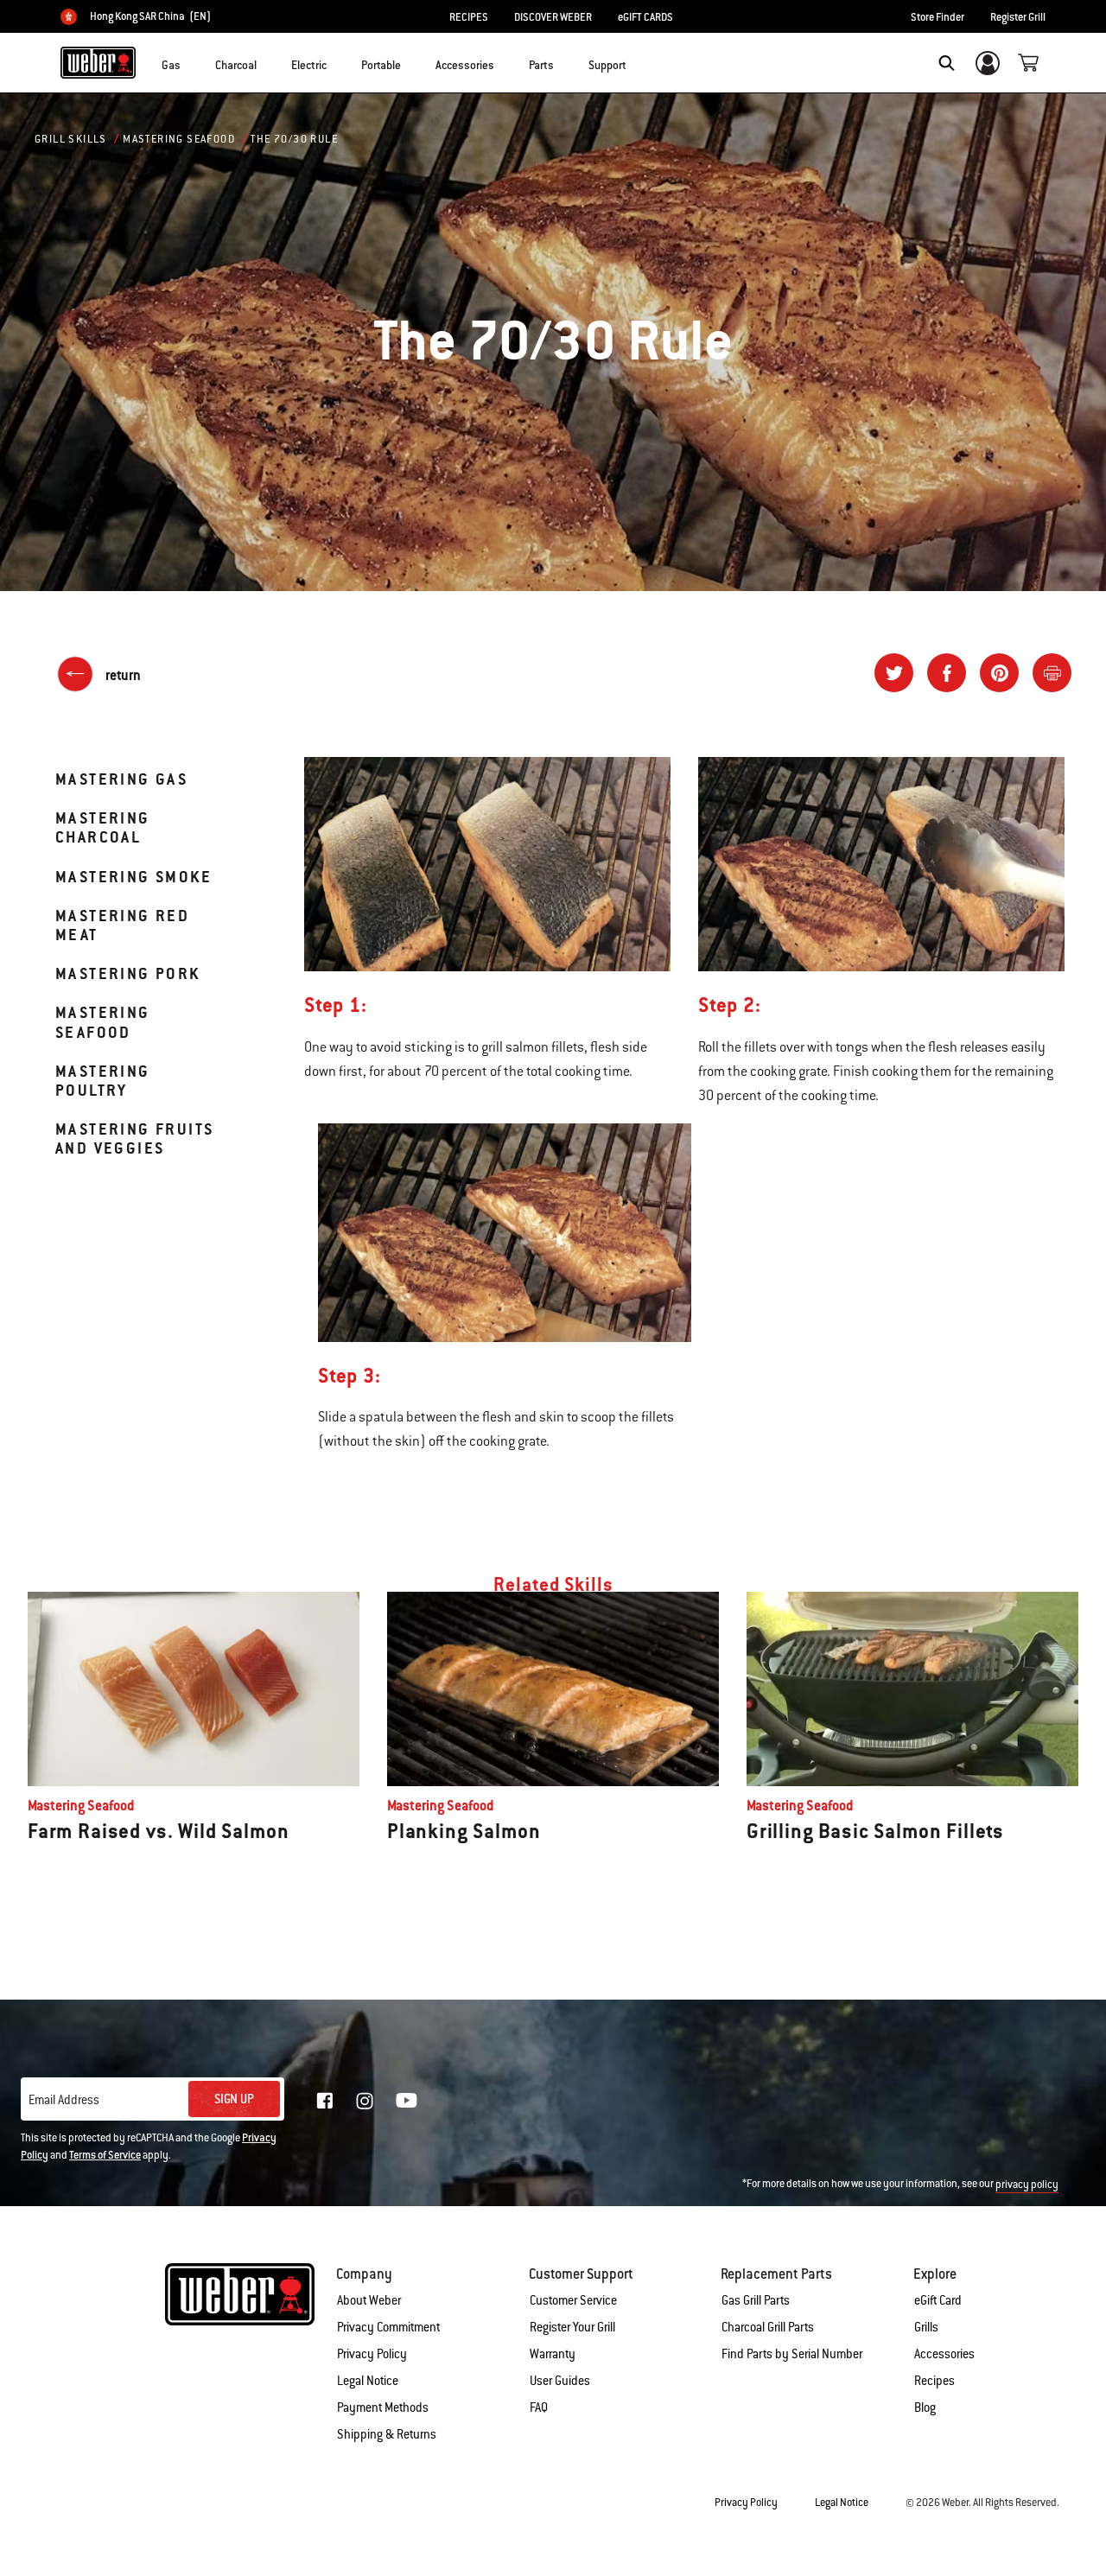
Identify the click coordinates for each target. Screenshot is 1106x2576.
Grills (926, 2327)
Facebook (325, 2101)
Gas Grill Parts (756, 2300)
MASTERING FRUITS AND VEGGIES (134, 1139)
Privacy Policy (372, 2354)
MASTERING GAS (121, 779)
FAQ (539, 2407)
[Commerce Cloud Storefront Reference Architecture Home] (98, 62)
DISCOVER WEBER (553, 17)
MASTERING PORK (128, 973)
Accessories (944, 2354)
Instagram (365, 2101)
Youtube (407, 2100)
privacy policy (1027, 2185)
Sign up (234, 2099)
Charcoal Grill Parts (768, 2327)
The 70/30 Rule (294, 139)
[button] (191, 61)
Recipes (934, 2381)
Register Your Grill (572, 2327)
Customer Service (573, 2300)
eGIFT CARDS (645, 17)
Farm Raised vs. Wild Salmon (158, 1831)
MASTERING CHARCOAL (103, 827)
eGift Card (938, 2300)
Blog (925, 2407)
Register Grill (1018, 17)
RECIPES (469, 17)
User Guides (560, 2381)
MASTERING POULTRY (103, 1081)
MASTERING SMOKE (133, 877)
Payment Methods (383, 2407)
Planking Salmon (464, 1831)
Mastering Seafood (179, 139)
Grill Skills (71, 139)
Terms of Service (105, 2155)
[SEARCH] (947, 63)
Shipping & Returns (387, 2434)
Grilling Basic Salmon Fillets (875, 1831)
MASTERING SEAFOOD (103, 1022)
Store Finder (938, 17)
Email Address (64, 2100)
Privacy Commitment (388, 2327)
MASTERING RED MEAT (122, 925)
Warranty (553, 2354)
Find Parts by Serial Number (792, 2354)
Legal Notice (368, 2381)
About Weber (369, 2300)
